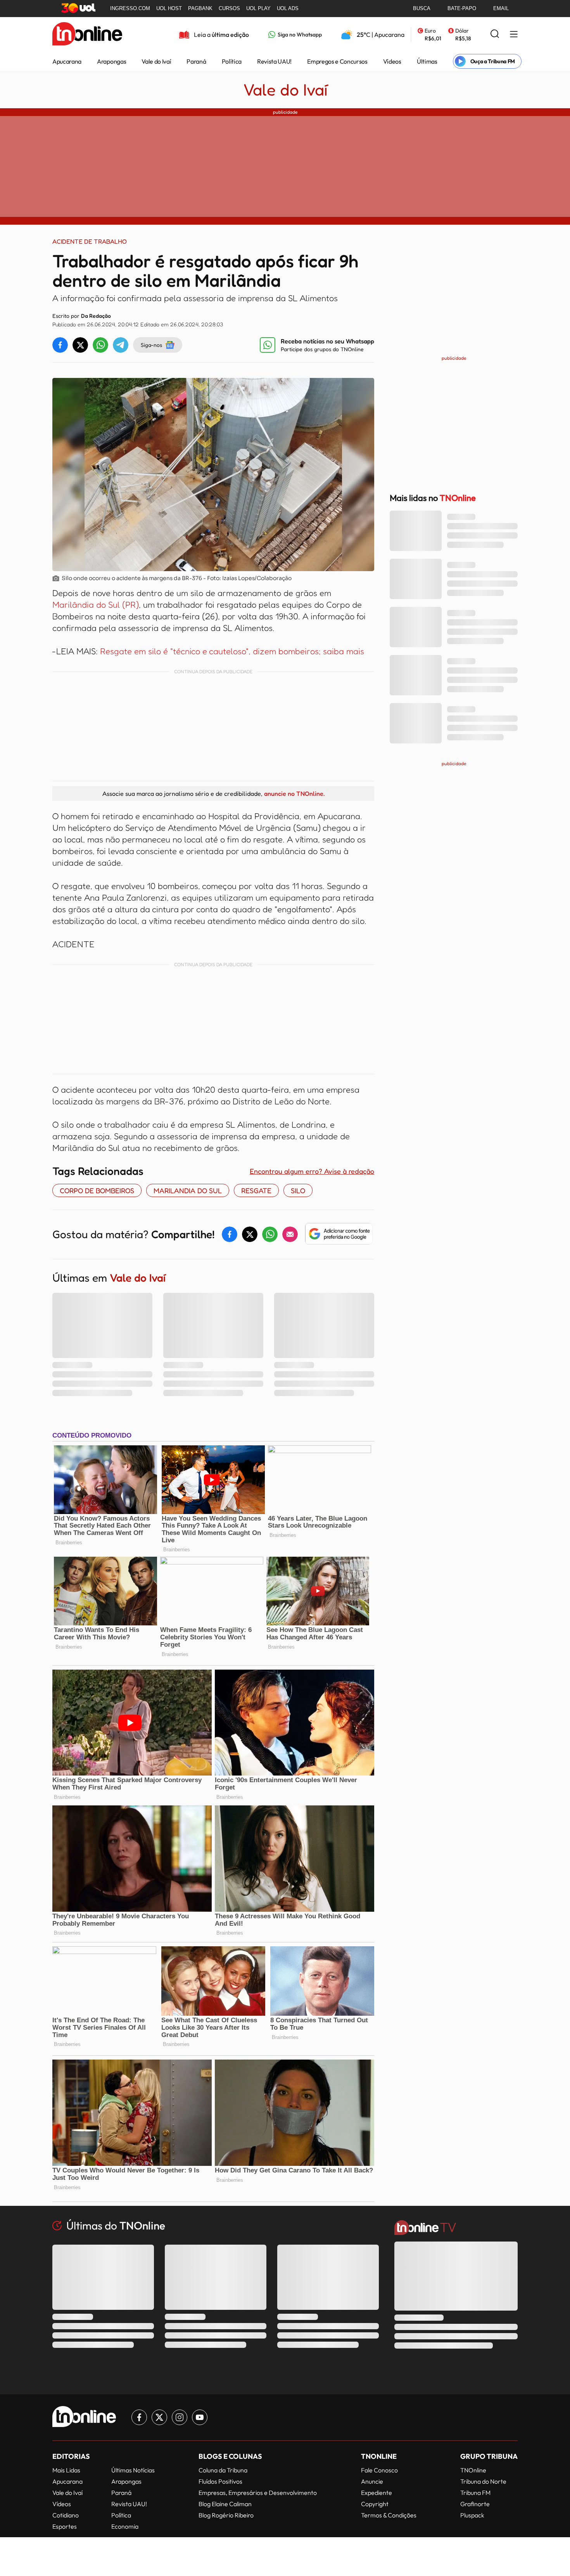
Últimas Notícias (133, 2470)
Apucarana (67, 61)
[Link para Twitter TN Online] (159, 2417)
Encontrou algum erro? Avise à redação (312, 1171)
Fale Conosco (379, 2470)
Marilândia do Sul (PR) (96, 605)
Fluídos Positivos (220, 2481)
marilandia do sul (188, 1190)
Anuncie (372, 2481)
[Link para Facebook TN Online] (139, 2417)
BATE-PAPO (462, 8)
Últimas (427, 61)
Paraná (196, 61)
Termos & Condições (389, 2515)
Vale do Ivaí (156, 61)
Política (232, 61)
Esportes (65, 2526)
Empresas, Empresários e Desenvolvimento (258, 2493)
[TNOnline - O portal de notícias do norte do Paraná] (87, 35)
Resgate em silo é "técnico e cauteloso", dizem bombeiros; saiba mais (232, 651)
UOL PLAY (258, 8)
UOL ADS (288, 8)
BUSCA (422, 8)
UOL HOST (169, 8)
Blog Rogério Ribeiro (226, 2515)
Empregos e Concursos (337, 61)
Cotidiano (66, 2515)
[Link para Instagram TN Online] (180, 2417)
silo (298, 1190)
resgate (256, 1190)
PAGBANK (200, 8)
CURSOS (229, 8)
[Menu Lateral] (514, 35)
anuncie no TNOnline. (294, 793)
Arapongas (111, 61)
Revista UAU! (274, 61)
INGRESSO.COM (130, 8)
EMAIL (501, 8)
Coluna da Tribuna (223, 2470)
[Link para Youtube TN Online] (200, 2417)
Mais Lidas (66, 2470)
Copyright (375, 2504)
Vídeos (392, 61)
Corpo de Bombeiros (97, 1190)
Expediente (377, 2493)
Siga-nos (151, 345)
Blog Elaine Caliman (225, 2504)
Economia (125, 2526)
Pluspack (472, 2515)
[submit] (495, 34)
